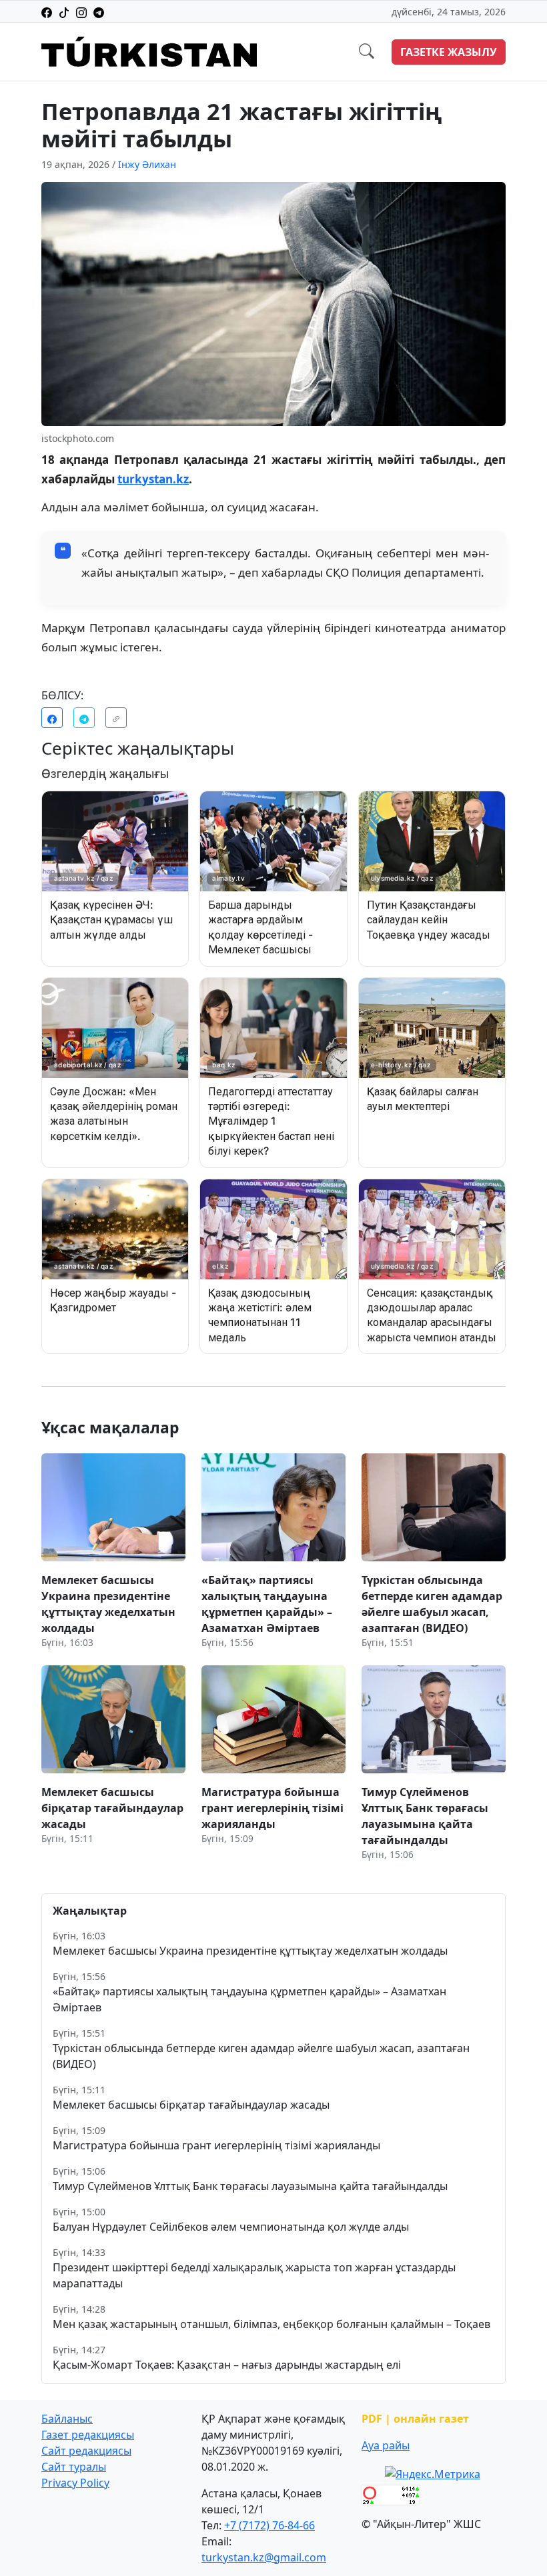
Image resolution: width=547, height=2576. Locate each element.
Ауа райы (386, 2445)
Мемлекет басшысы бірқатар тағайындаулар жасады (191, 2105)
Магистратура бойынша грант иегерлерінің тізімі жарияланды (216, 2145)
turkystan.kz (153, 479)
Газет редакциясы (88, 2435)
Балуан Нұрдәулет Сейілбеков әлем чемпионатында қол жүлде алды (231, 2227)
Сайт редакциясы (86, 2451)
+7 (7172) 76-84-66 (269, 2525)
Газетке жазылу (449, 52)
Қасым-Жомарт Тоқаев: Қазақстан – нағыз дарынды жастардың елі (227, 2365)
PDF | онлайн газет (415, 2419)
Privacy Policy (75, 2483)
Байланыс (67, 2419)
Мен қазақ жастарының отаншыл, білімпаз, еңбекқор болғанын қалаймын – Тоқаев (271, 2324)
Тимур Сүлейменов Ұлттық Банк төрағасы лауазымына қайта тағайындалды (250, 2186)
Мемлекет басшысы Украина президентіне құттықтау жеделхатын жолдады (250, 1951)
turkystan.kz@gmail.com (264, 2557)
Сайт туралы (74, 2467)
